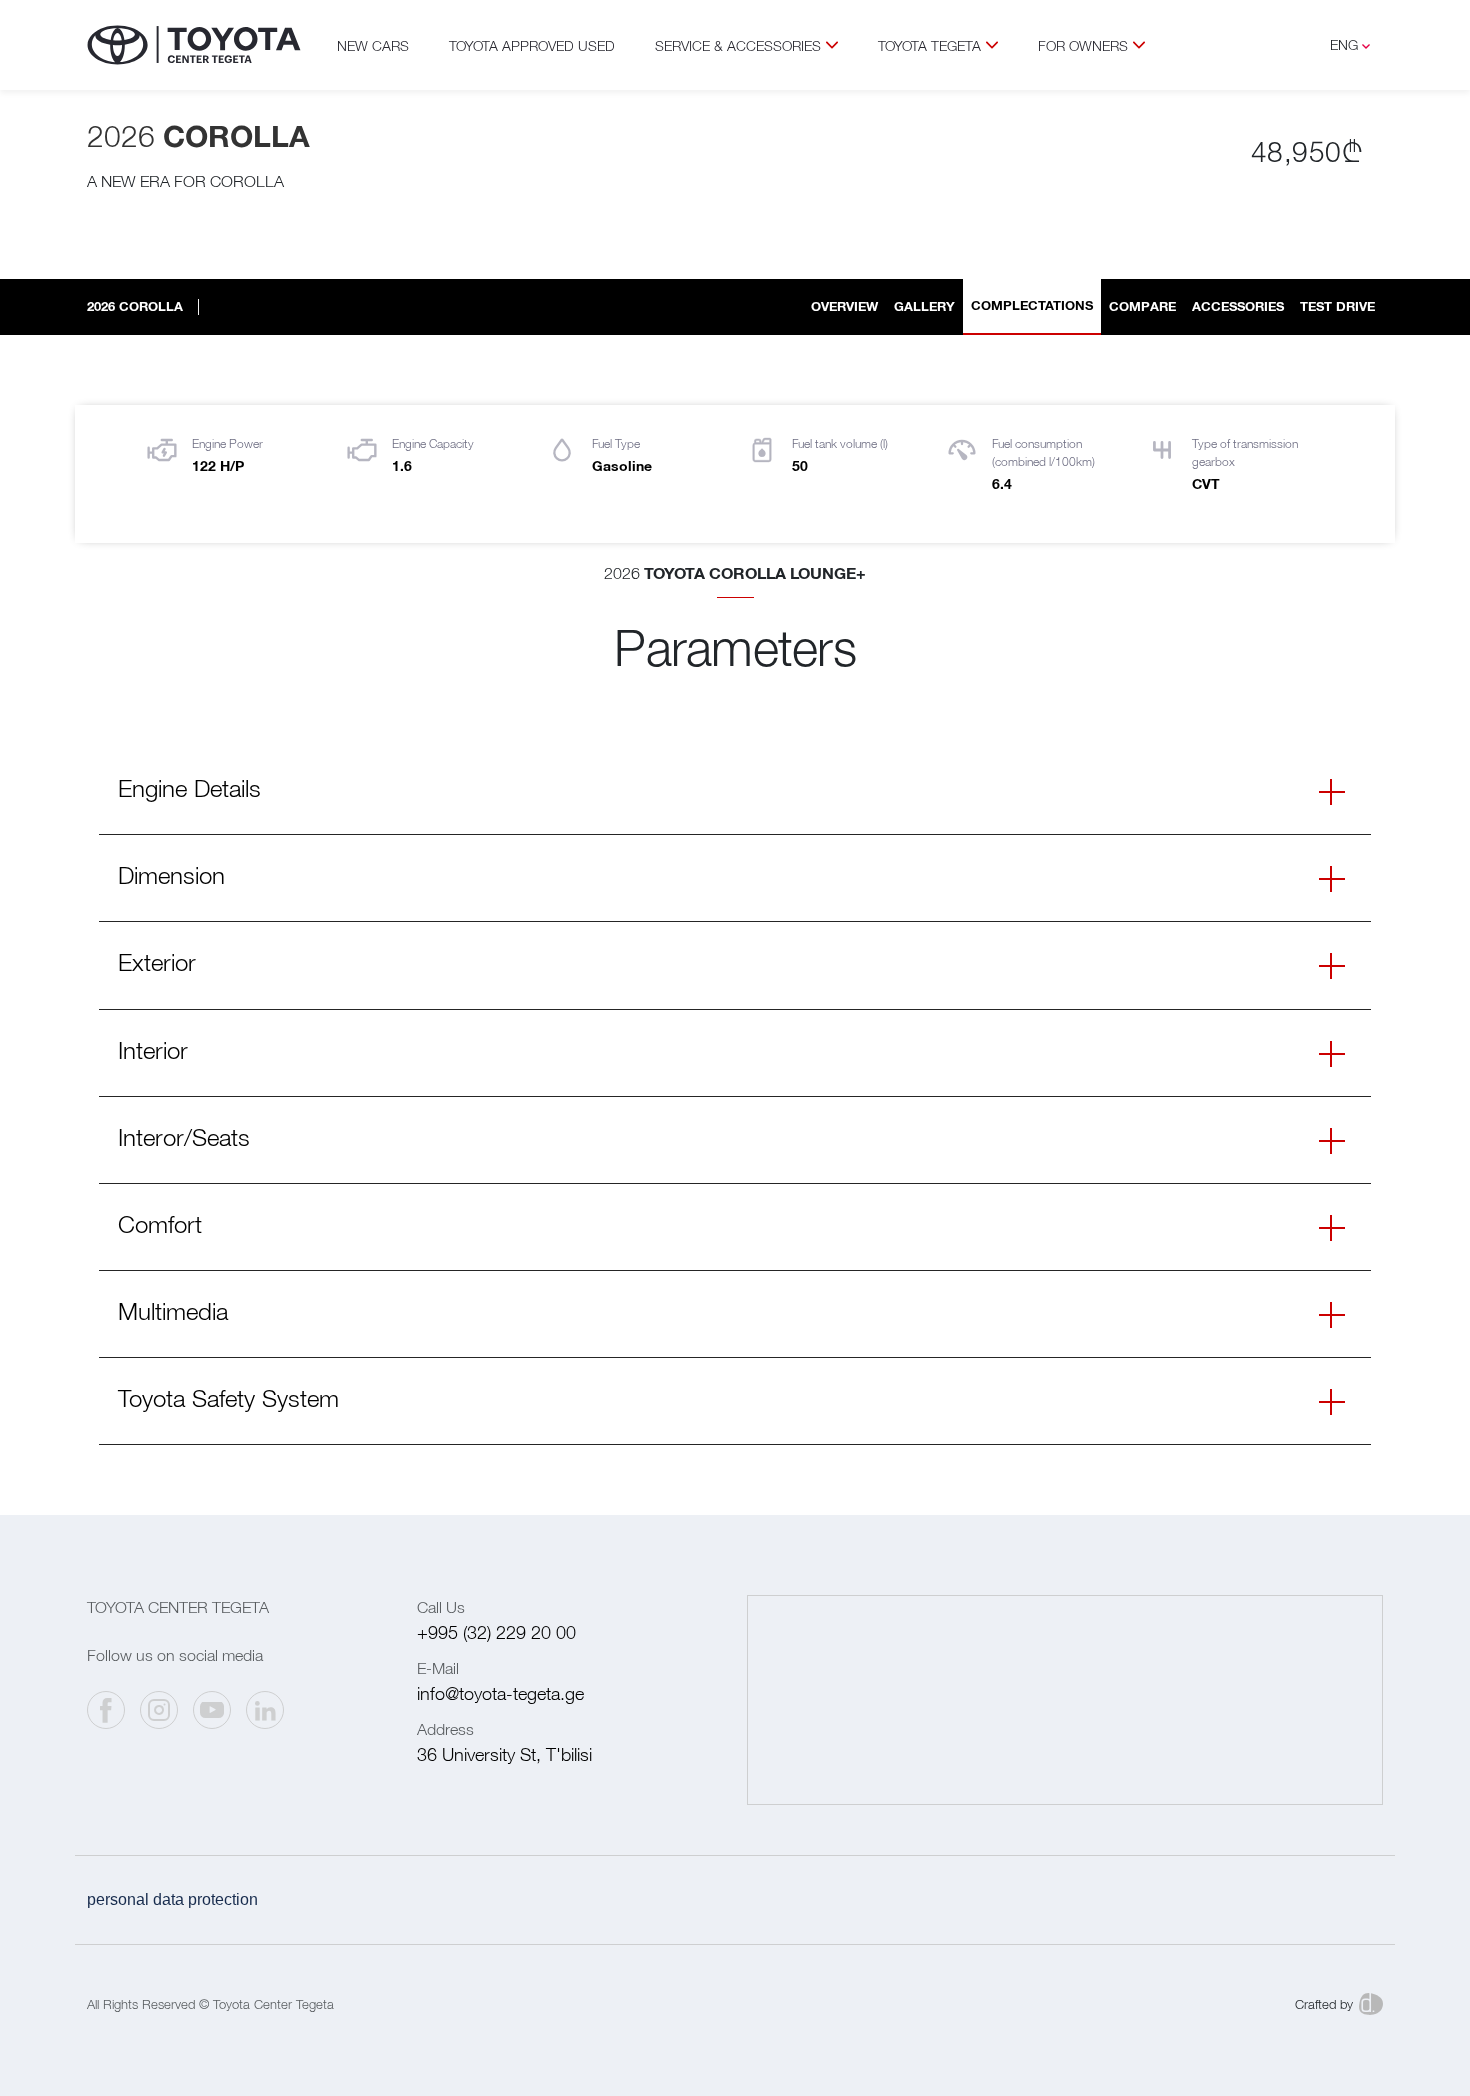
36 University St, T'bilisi (504, 1754)
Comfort (160, 1224)
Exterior (157, 962)
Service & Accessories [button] (738, 45)
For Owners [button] (1083, 45)
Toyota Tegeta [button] (929, 45)
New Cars (373, 45)
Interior (153, 1050)
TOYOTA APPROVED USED (532, 45)
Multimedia (173, 1311)
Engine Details (189, 788)
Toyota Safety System (228, 1398)
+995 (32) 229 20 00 (496, 1632)
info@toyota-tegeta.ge (500, 1693)
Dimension (171, 875)
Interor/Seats (184, 1137)
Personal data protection (172, 1899)
